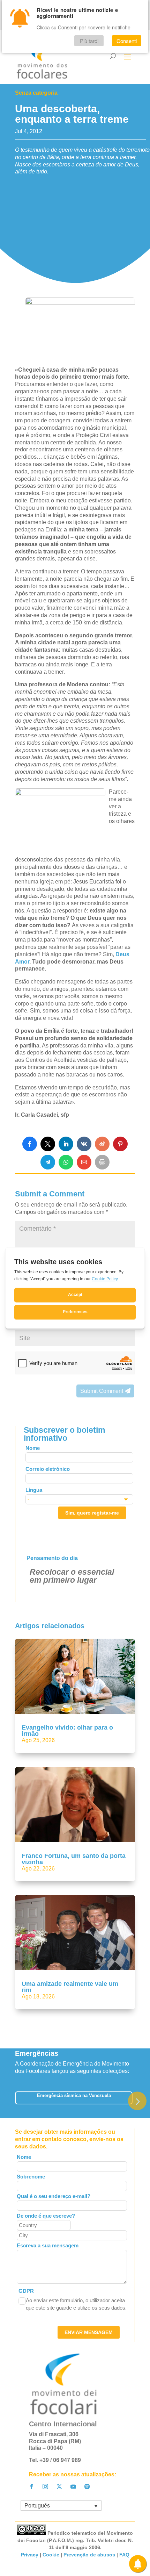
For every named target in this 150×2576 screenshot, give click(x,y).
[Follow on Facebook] (31, 2486)
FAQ (124, 2555)
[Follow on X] (59, 2486)
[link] (30, 1144)
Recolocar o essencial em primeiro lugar (72, 1576)
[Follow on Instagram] (45, 2486)
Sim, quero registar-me (92, 1513)
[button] (137, 2101)
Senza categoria (36, 93)
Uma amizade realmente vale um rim (70, 1987)
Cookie (51, 2555)
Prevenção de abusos (89, 2555)
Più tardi (89, 41)
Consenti (127, 41)
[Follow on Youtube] (73, 2486)
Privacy (30, 2555)
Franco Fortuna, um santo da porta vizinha (74, 1859)
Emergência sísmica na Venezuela (74, 2095)
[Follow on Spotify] (87, 2486)
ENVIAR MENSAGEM (89, 2332)
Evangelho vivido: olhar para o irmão (67, 1731)
